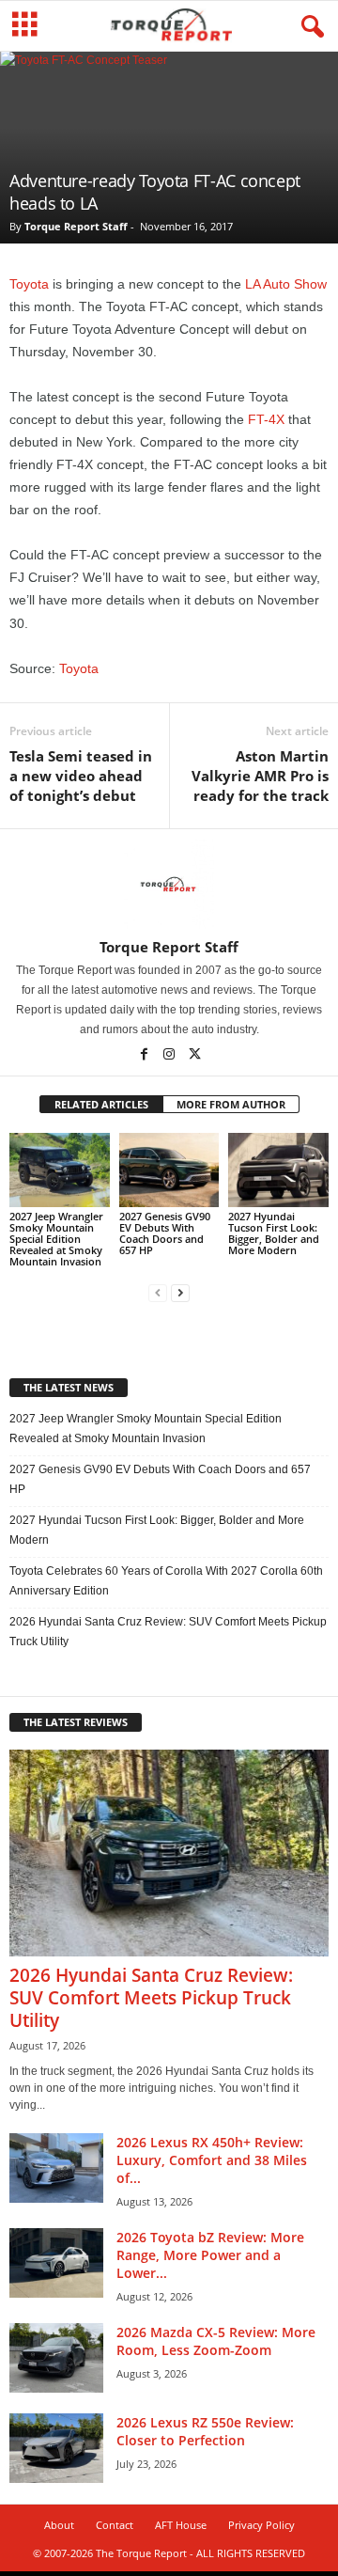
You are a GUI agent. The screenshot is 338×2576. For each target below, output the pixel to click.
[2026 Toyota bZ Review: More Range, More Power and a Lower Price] (56, 2263)
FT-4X (266, 419)
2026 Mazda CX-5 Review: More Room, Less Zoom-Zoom (216, 2341)
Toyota (29, 284)
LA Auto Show (286, 284)
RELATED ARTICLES (101, 1104)
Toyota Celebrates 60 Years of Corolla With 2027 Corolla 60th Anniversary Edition (166, 1581)
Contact (115, 2525)
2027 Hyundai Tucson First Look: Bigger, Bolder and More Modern (274, 1233)
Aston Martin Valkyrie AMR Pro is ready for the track (260, 776)
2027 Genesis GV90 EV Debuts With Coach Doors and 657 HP (165, 1233)
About (59, 2525)
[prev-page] (158, 1293)
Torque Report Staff (76, 226)
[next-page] (180, 1293)
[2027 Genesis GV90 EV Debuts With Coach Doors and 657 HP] (169, 1170)
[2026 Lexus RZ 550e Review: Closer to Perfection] (56, 2449)
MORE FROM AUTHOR (231, 1104)
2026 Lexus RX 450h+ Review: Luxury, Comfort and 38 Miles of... (212, 2160)
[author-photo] (169, 884)
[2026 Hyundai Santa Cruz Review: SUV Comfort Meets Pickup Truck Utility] (169, 1853)
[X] (194, 1056)
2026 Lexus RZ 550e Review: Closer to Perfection (205, 2431)
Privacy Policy (261, 2525)
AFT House (181, 2525)
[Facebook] (145, 1056)
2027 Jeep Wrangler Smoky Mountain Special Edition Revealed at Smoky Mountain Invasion (56, 1239)
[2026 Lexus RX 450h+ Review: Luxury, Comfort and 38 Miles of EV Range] (56, 2168)
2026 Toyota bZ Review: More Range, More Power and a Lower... (210, 2255)
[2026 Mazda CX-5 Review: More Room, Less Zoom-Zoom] (56, 2358)
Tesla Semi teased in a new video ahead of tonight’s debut (81, 776)
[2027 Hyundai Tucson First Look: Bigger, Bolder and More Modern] (278, 1170)
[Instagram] (170, 1056)
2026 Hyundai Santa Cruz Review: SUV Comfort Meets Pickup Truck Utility (168, 1632)
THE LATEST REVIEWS (76, 1722)
